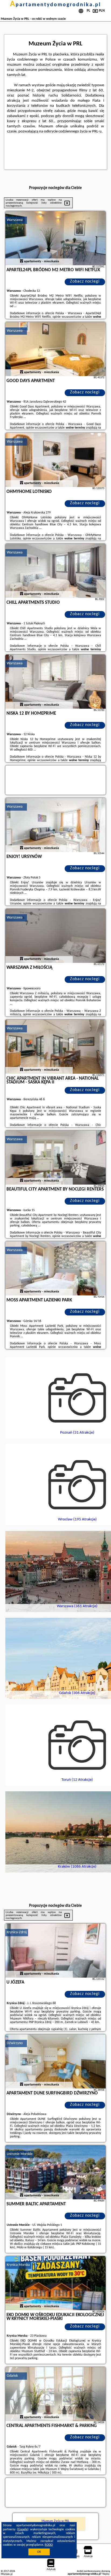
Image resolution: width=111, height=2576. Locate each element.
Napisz (106, 2574)
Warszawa (15, 220)
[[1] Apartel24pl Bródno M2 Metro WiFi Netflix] (55, 238)
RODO (49, 2545)
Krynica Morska (18, 2265)
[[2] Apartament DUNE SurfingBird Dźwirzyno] (55, 2061)
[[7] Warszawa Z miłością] (55, 936)
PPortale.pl (7, 2574)
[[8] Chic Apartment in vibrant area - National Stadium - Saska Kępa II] (55, 1047)
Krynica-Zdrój (17, 1932)
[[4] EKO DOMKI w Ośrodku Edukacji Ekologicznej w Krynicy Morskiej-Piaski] (55, 2283)
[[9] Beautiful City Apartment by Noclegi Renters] (55, 1158)
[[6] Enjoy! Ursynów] (55, 825)
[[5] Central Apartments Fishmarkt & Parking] (55, 2394)
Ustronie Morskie (20, 2154)
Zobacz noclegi (85, 281)
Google (23, 2529)
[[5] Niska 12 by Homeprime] (55, 682)
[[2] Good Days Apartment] (55, 349)
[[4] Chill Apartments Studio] (55, 571)
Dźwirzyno (15, 2043)
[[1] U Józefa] (55, 1951)
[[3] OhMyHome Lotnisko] (55, 460)
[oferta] (22, 261)
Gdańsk (12, 2376)
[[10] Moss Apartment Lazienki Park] (55, 1268)
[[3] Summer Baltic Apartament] (55, 2172)
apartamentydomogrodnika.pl (55, 5)
